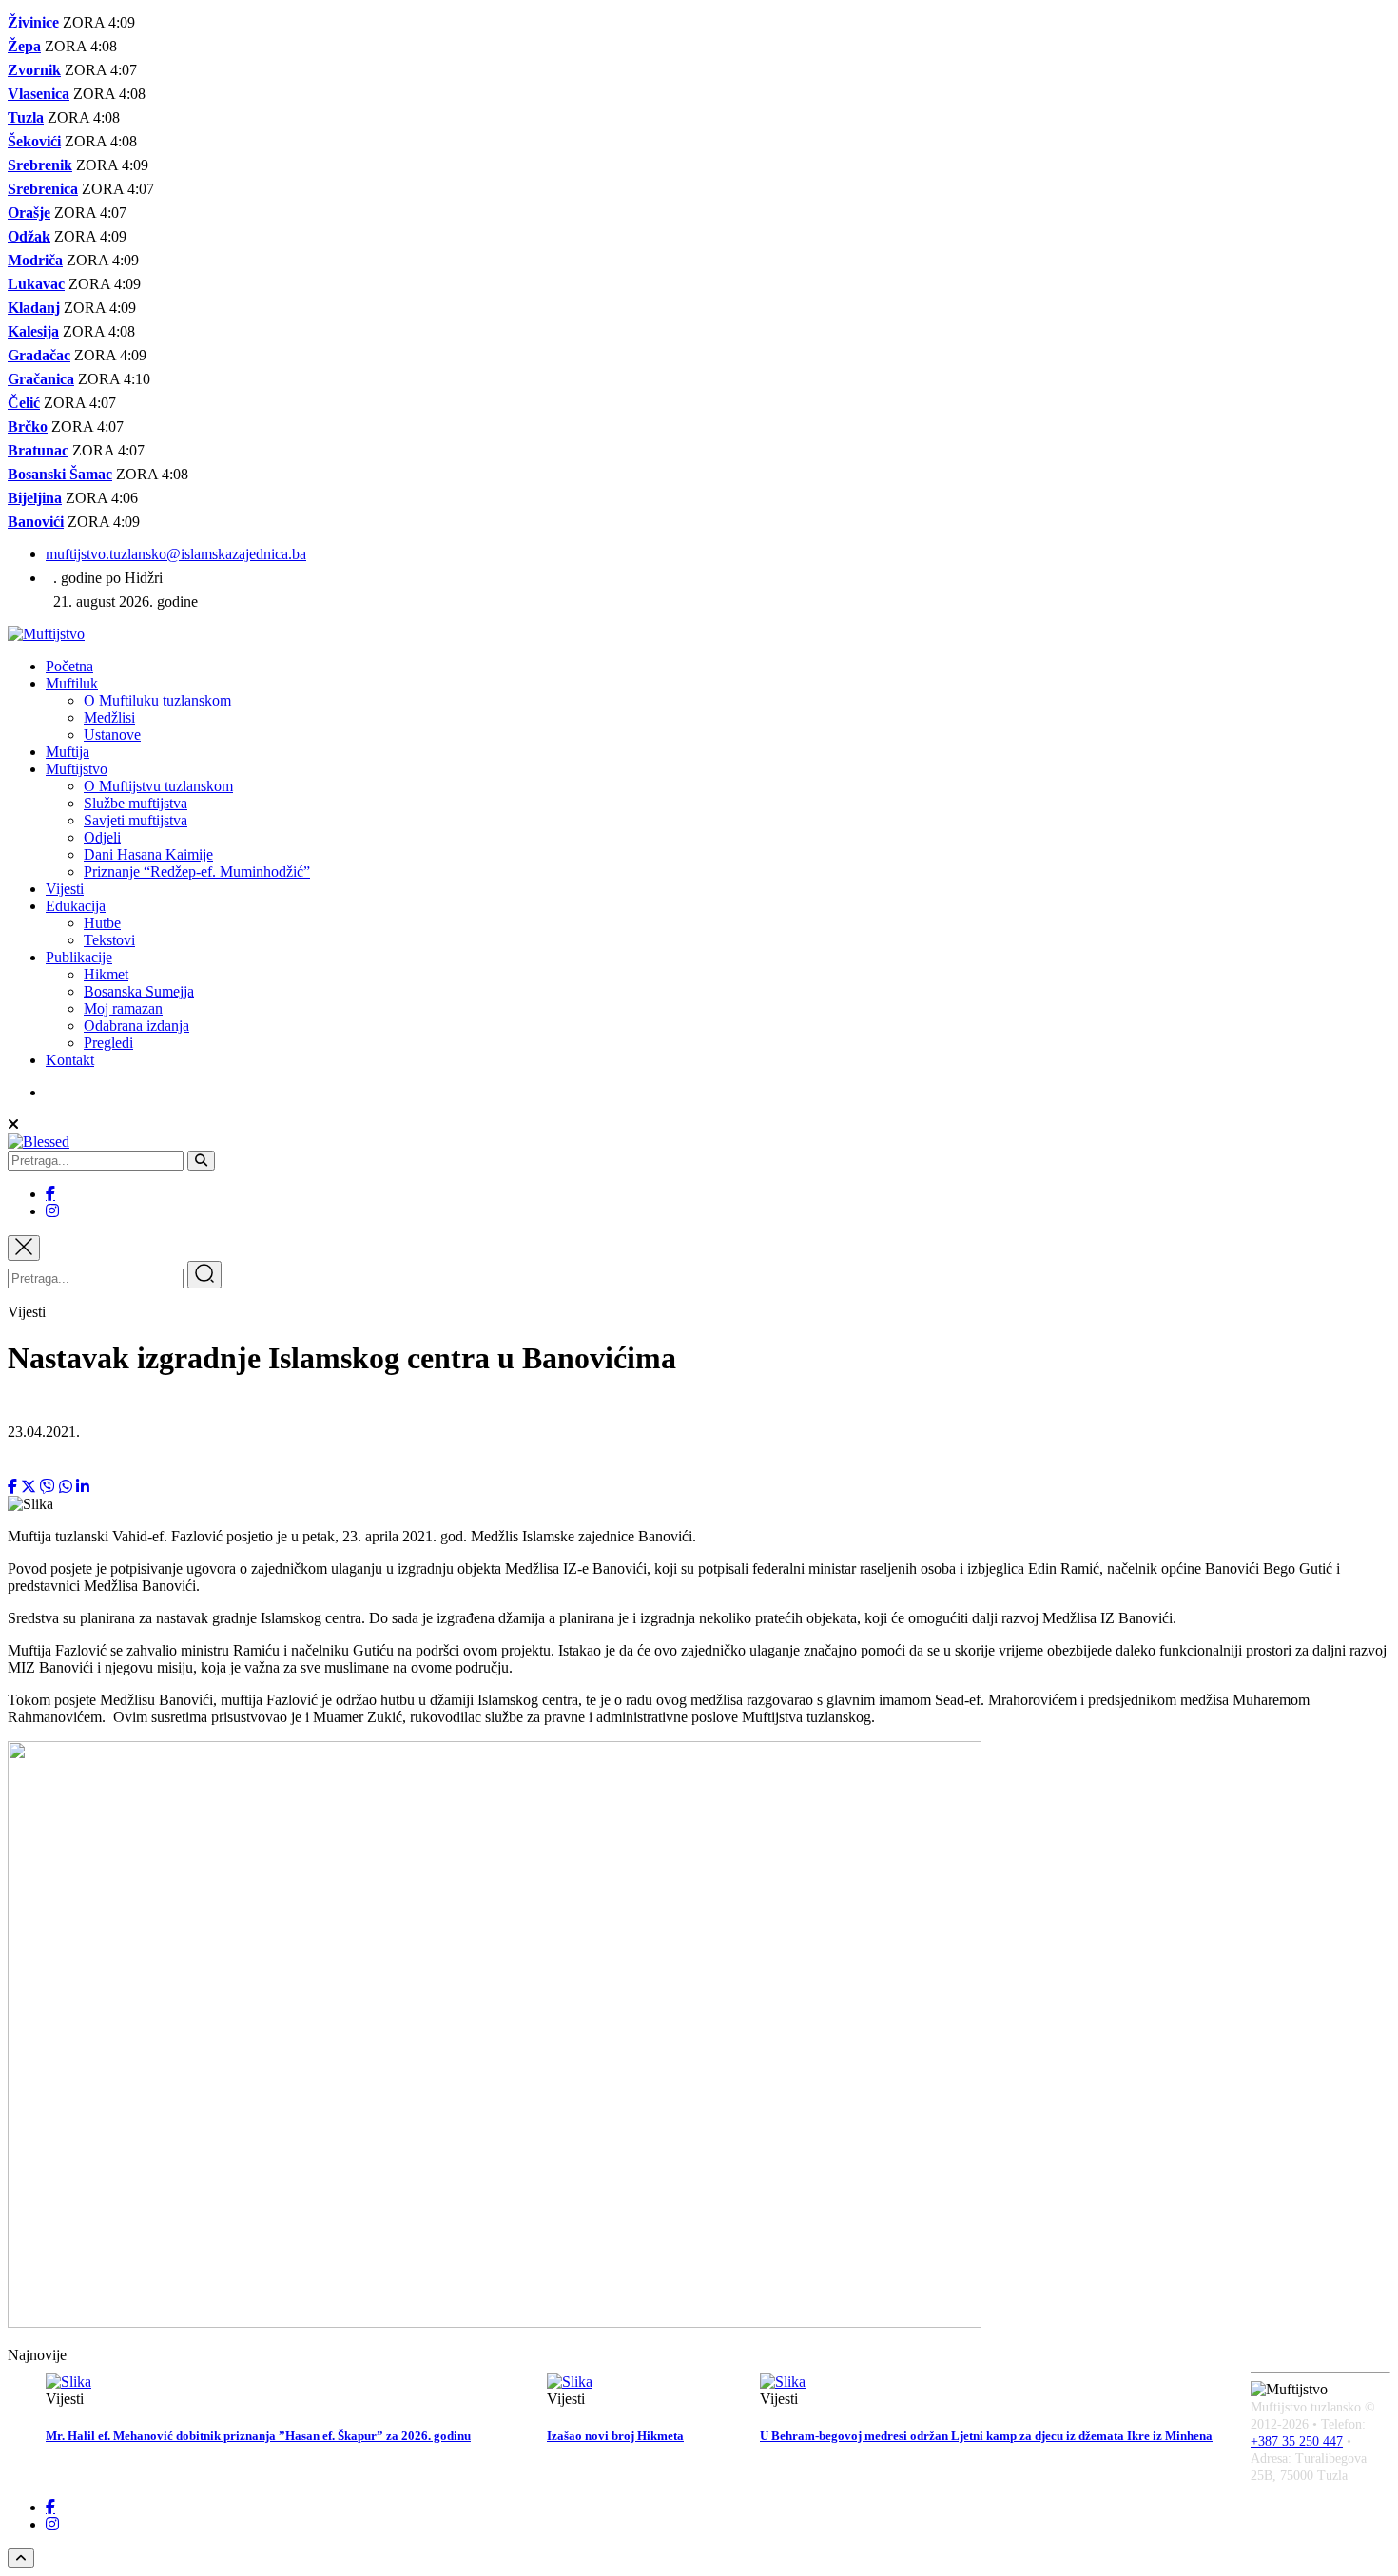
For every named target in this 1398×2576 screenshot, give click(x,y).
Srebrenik (40, 165)
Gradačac (39, 355)
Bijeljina (35, 498)
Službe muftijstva (136, 803)
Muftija (68, 752)
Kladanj (34, 308)
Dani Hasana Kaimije (148, 854)
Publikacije (79, 957)
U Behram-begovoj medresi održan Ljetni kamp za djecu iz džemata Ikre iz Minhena (986, 2436)
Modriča (35, 260)
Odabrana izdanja (136, 1026)
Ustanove (112, 735)
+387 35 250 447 (1297, 2441)
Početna (69, 666)
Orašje (29, 213)
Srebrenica (43, 189)
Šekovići (34, 141)
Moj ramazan (123, 1008)
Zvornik (34, 70)
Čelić (24, 403)
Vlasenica (39, 94)
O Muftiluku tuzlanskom (157, 700)
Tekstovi (109, 940)
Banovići (36, 522)
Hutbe (102, 923)
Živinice (33, 22)
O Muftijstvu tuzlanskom (158, 786)
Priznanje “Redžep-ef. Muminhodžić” (197, 872)
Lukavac (36, 284)
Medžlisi (109, 717)
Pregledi (108, 1043)
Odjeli (102, 837)
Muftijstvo (77, 769)
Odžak (29, 236)
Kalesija (33, 331)
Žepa (24, 46)
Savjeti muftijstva (136, 820)
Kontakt (70, 1060)
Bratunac (38, 450)
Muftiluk (72, 683)
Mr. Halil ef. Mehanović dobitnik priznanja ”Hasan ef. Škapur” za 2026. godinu (258, 2436)
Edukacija (76, 906)
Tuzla (26, 117)
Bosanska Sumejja (139, 991)
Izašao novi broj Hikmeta (615, 2436)
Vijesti (65, 889)
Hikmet (106, 974)
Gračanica (41, 379)
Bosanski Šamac (60, 474)
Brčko (28, 426)
